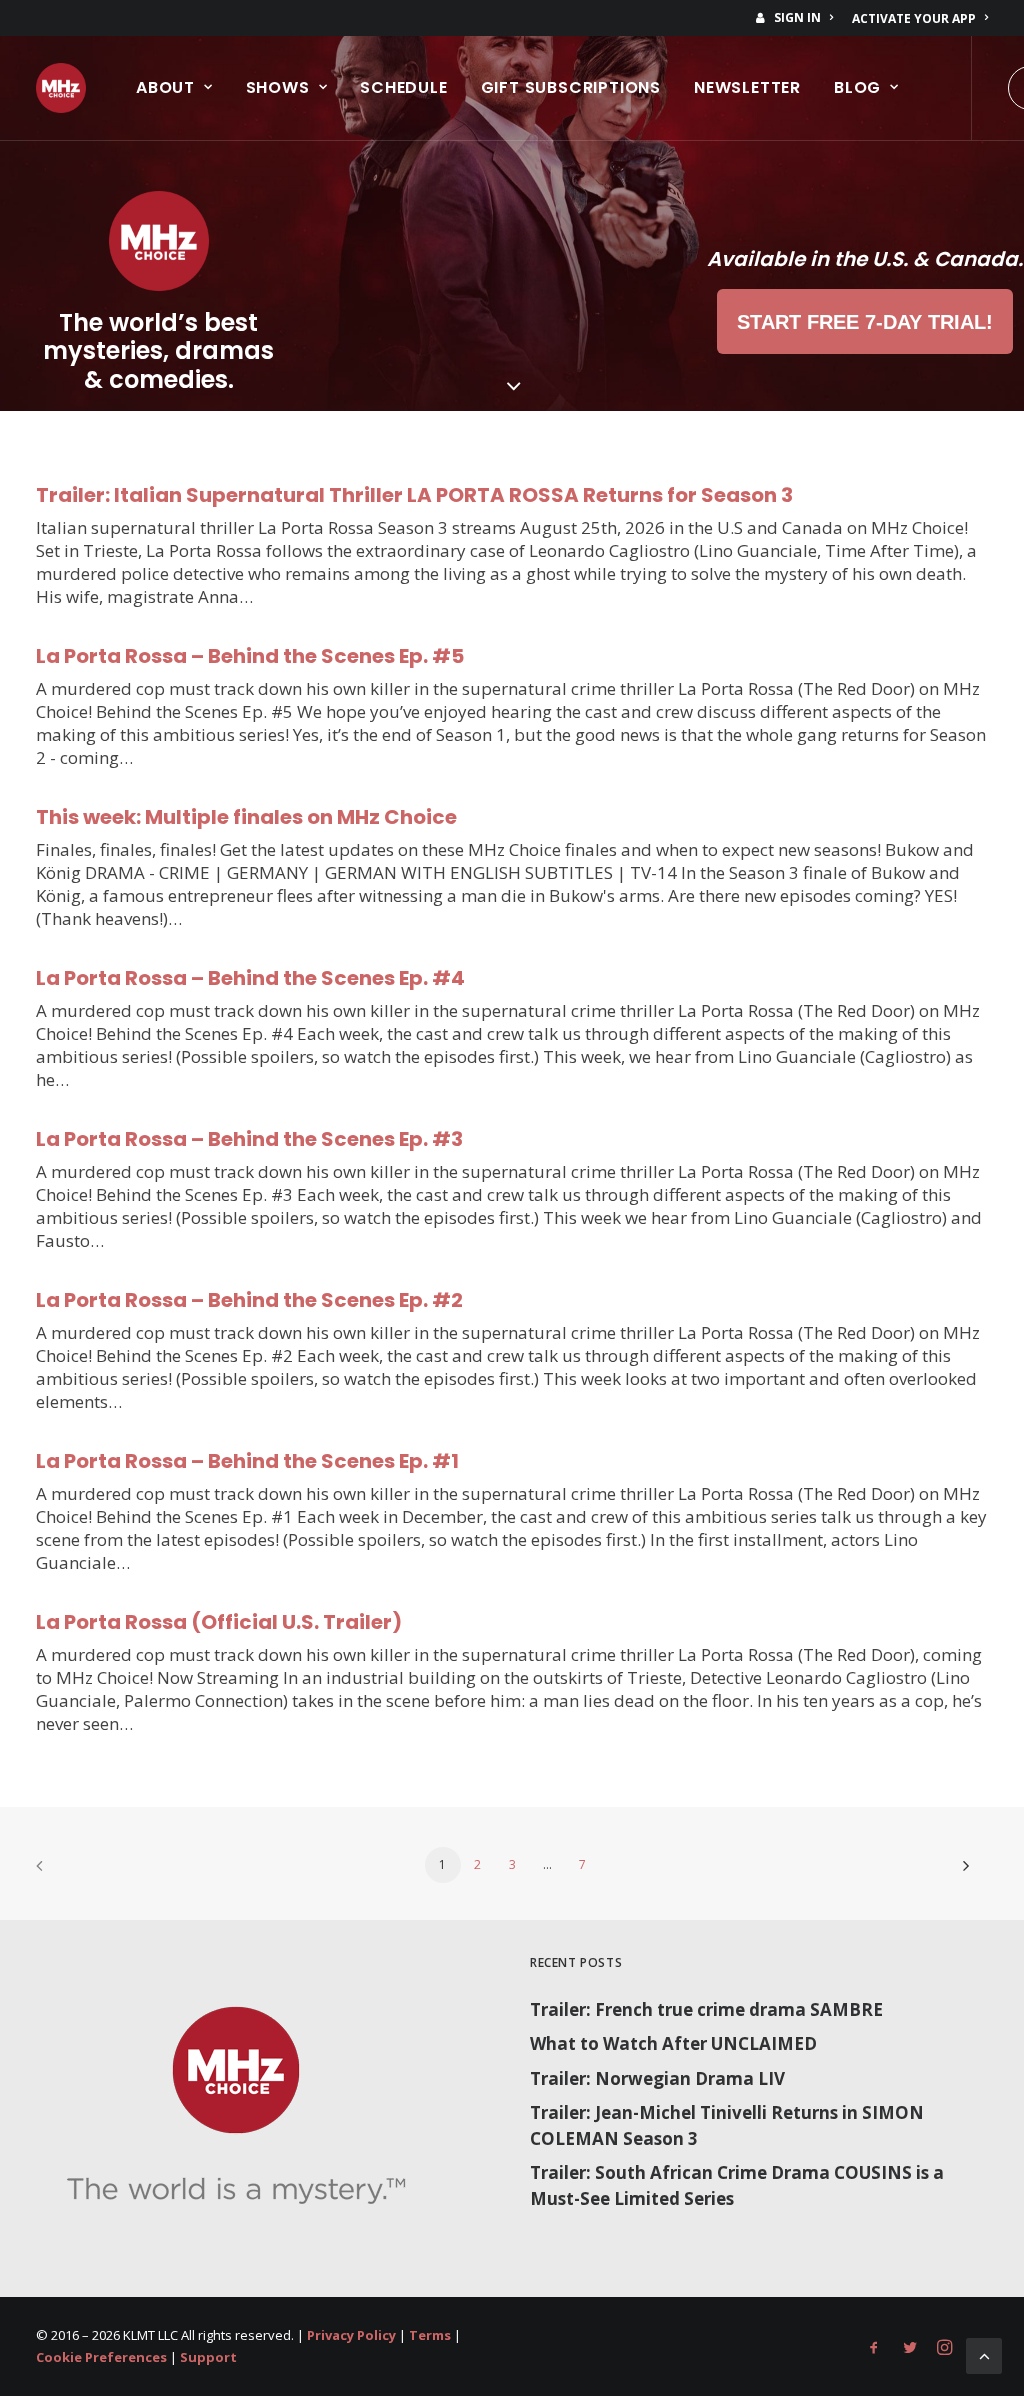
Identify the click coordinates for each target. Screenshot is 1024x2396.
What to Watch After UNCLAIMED (673, 2043)
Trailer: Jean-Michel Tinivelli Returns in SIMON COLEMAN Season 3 (727, 2125)
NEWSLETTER (747, 87)
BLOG (857, 87)
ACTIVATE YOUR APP (914, 18)
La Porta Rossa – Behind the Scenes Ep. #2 (249, 1300)
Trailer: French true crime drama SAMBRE (706, 2009)
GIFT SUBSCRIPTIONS (571, 87)
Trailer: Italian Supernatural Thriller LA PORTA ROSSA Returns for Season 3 (414, 495)
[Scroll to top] (984, 2354)
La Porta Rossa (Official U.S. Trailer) (219, 1622)
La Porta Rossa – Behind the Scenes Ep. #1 (247, 1461)
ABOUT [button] (165, 87)
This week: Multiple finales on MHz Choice (246, 817)
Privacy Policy (351, 2335)
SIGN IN (797, 17)
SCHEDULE (403, 87)
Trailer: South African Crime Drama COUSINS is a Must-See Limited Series (737, 2185)
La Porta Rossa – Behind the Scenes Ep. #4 (250, 978)
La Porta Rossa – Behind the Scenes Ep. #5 (250, 656)
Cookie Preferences (101, 2357)
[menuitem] (798, 17)
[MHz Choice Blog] (61, 88)
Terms (430, 2335)
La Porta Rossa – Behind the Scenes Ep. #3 (249, 1139)
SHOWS (278, 87)
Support (208, 2357)
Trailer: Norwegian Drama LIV (657, 2078)
